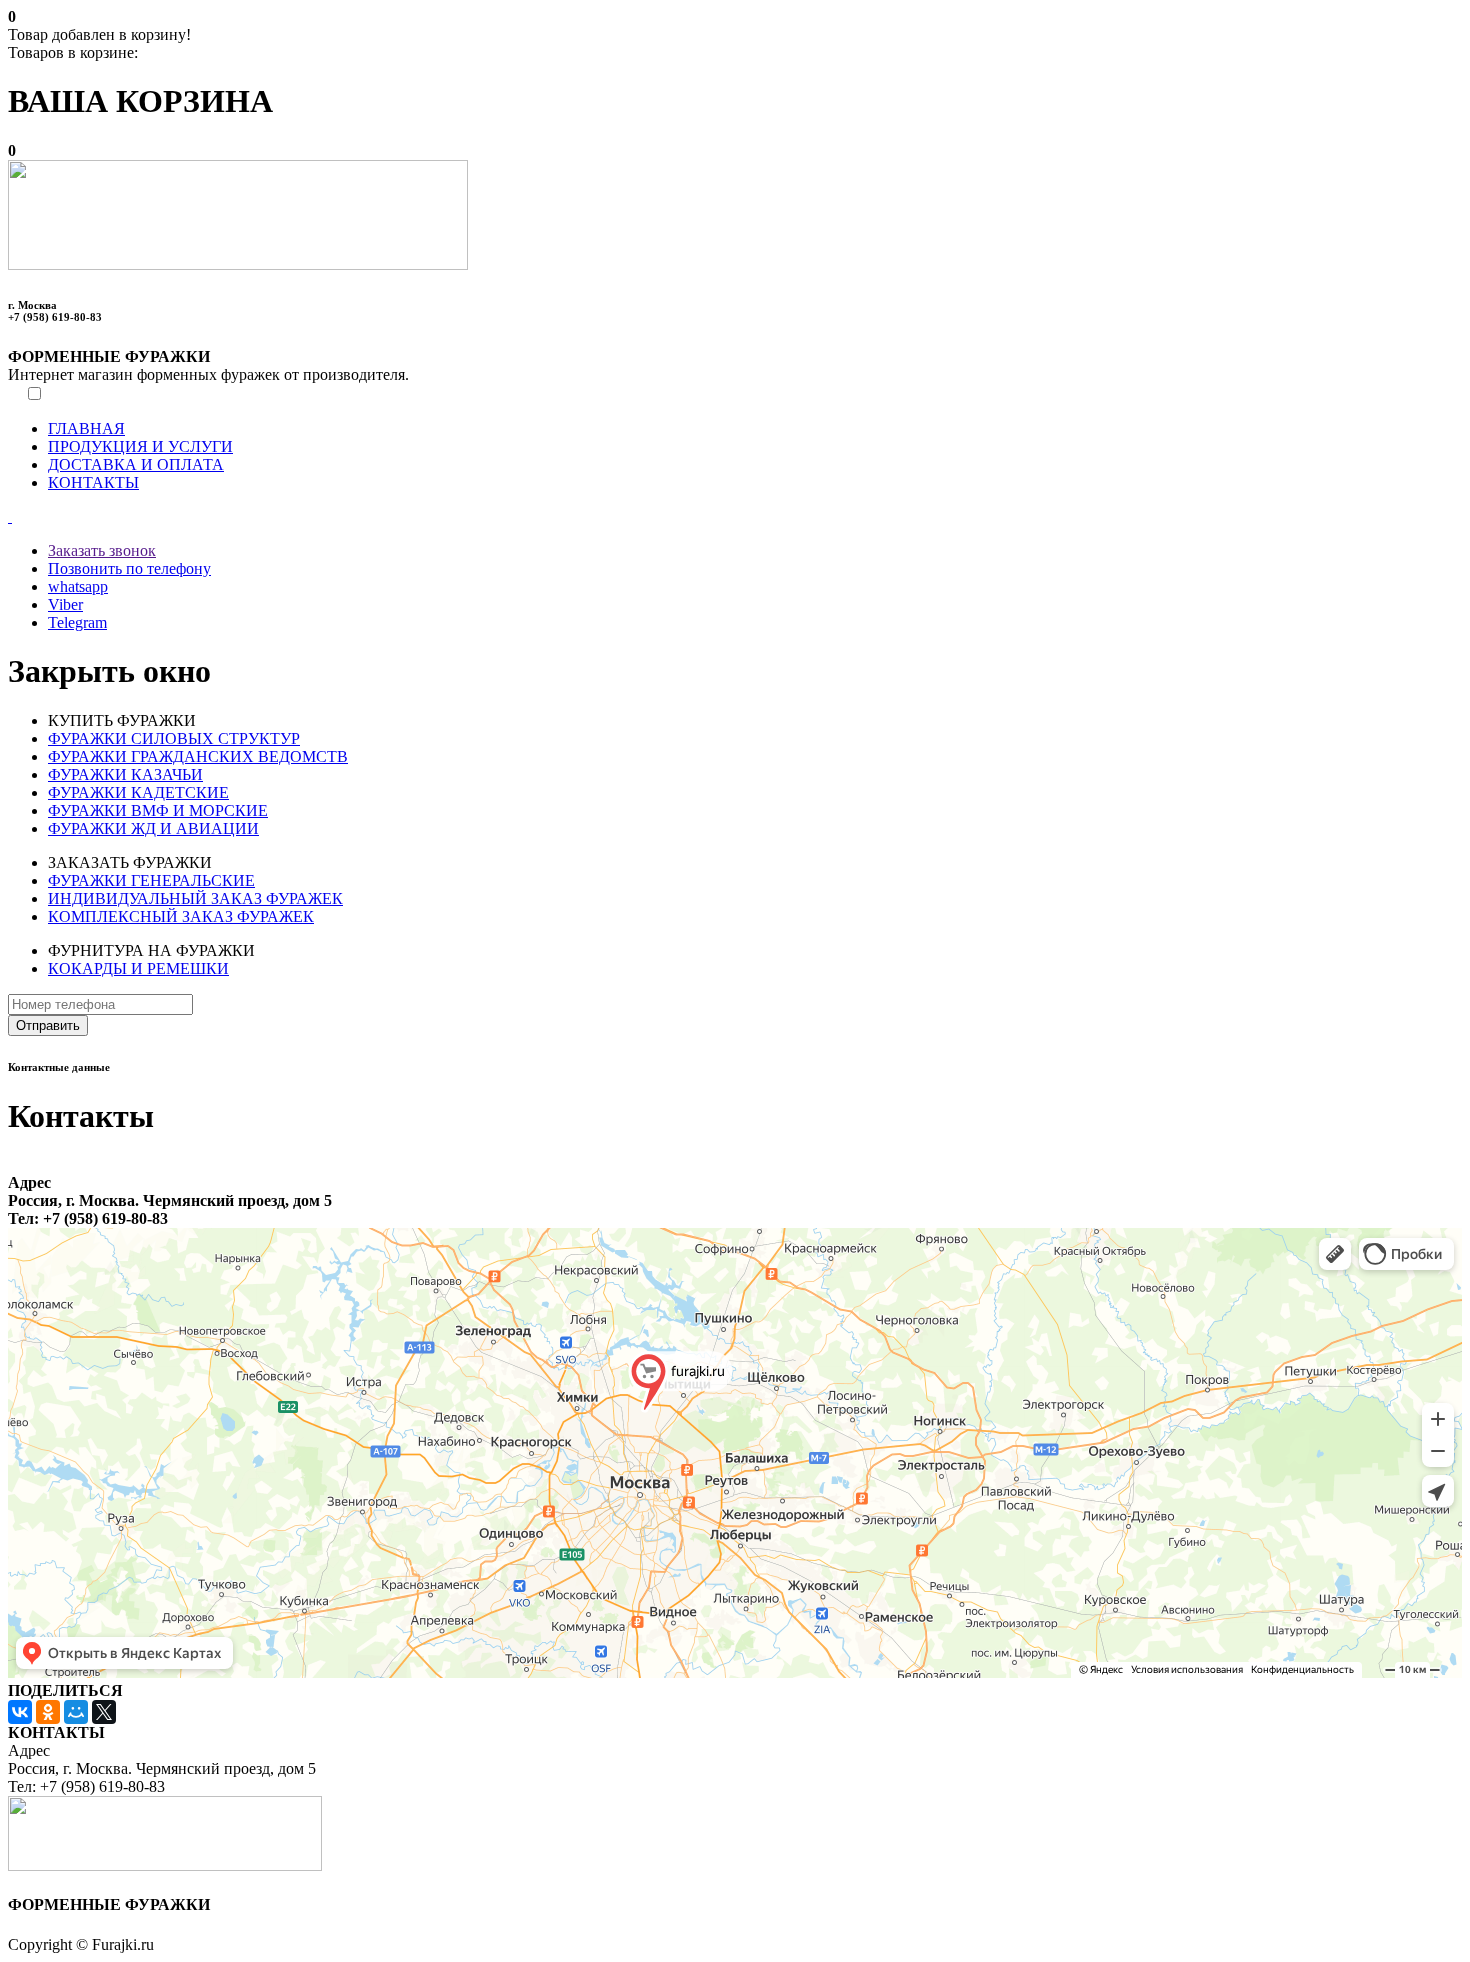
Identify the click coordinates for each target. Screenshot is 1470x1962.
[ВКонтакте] (20, 1712)
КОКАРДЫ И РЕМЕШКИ (138, 968)
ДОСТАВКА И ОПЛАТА (136, 464)
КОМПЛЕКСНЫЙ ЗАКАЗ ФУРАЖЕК (181, 916)
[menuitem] (755, 429)
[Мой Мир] (76, 1712)
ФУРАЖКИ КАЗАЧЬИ (125, 774)
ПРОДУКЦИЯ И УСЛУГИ (140, 446)
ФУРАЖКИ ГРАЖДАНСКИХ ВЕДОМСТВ (198, 756)
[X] (104, 1712)
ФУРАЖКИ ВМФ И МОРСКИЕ (158, 810)
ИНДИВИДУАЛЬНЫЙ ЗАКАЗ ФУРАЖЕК (195, 898)
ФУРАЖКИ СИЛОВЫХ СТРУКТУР (174, 738)
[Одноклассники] (48, 1712)
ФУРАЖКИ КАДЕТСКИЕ (138, 792)
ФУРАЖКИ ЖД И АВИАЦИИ (153, 828)
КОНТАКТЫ (93, 482)
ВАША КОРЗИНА (140, 101)
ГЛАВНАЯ (86, 428)
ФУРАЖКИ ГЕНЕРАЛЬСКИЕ (151, 880)
